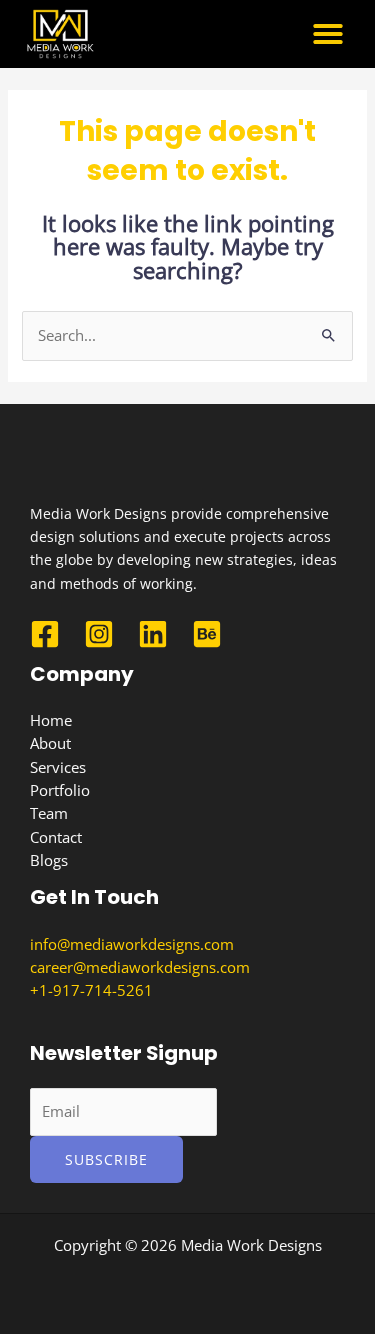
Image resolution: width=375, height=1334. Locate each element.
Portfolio (60, 790)
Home (51, 720)
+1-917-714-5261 (91, 990)
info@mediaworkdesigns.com (132, 944)
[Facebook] (45, 634)
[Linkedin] (153, 634)
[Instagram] (99, 634)
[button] (328, 34)
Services (58, 767)
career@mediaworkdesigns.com (140, 967)
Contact (56, 837)
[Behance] (207, 634)
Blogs (49, 860)
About (50, 743)
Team (49, 813)
